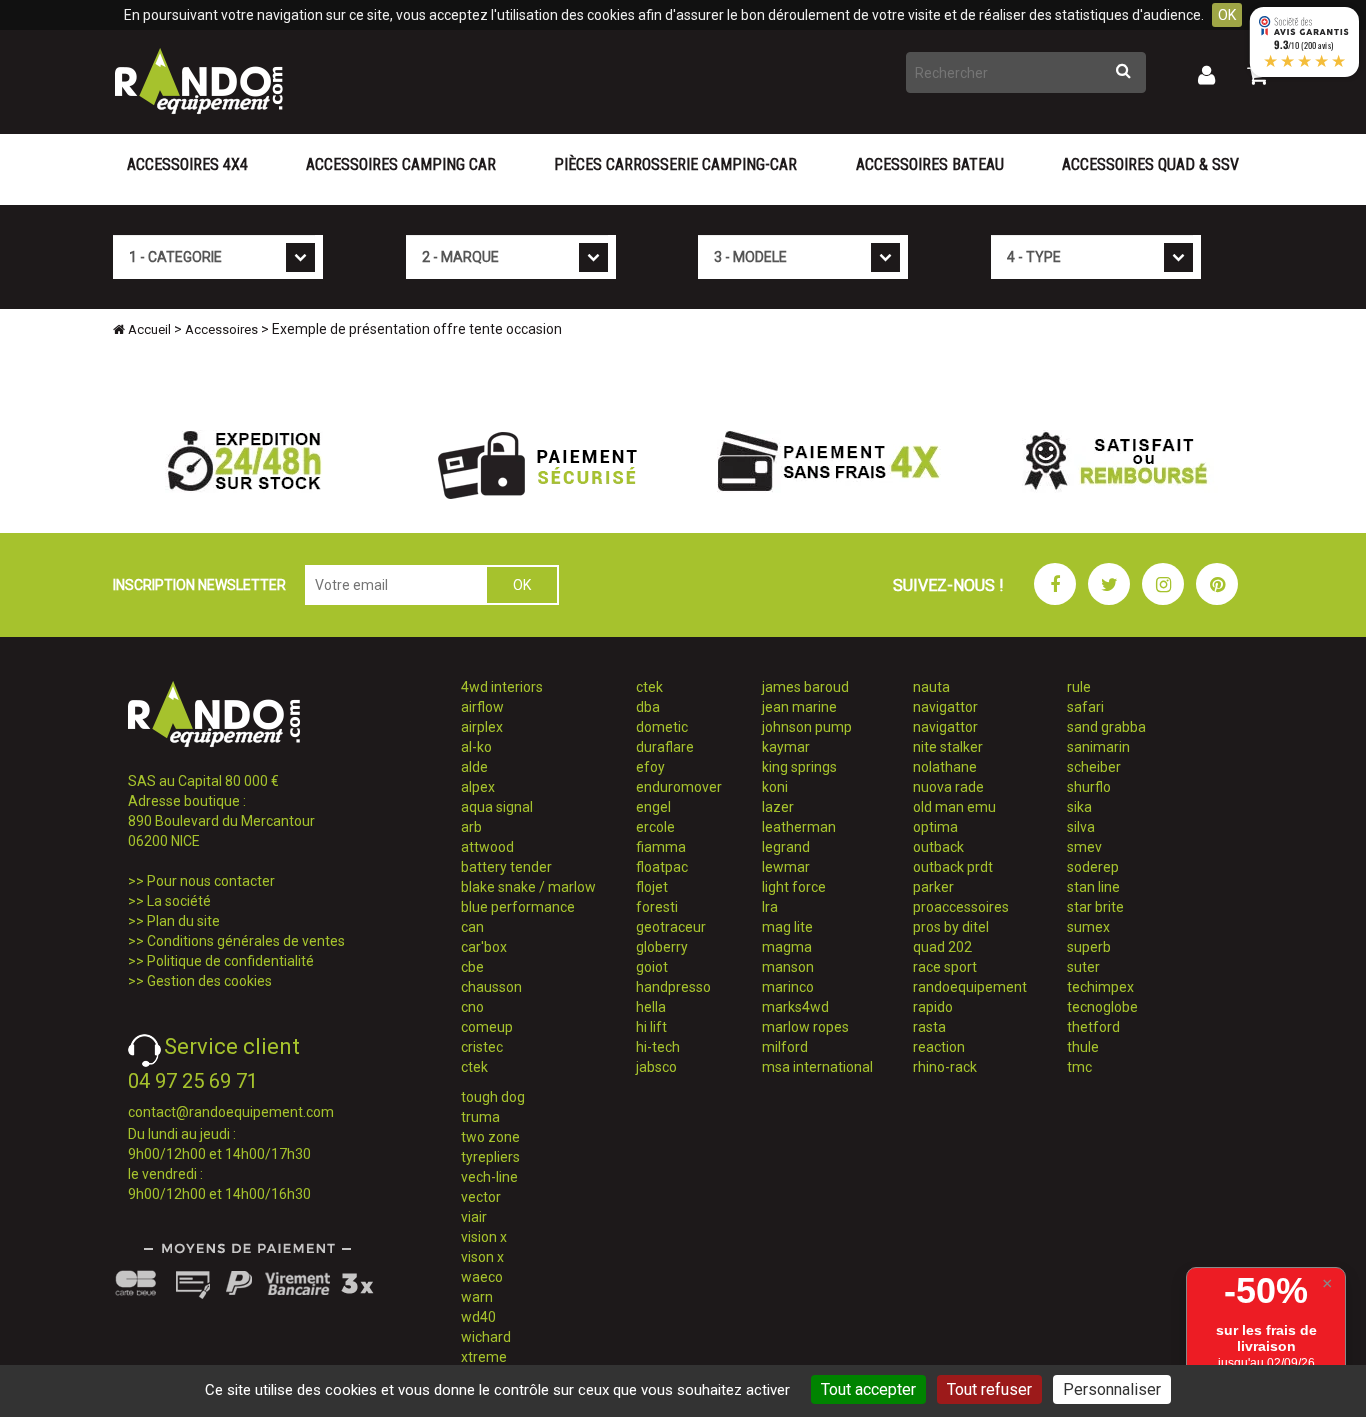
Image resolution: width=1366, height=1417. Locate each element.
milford (785, 1047)
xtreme (484, 1357)
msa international (817, 1067)
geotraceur (671, 927)
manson (788, 967)
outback (938, 847)
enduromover (679, 787)
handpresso (673, 987)
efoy (650, 767)
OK (1227, 15)
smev (1084, 847)
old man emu (954, 807)
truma (480, 1117)
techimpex (1100, 987)
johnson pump (807, 727)
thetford (1093, 1027)
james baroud (805, 687)
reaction (939, 1047)
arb (471, 827)
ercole (655, 827)
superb (1089, 947)
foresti (657, 907)
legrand (786, 847)
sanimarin (1098, 747)
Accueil (148, 329)
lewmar (786, 867)
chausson (491, 987)
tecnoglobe (1102, 1007)
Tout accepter (868, 1389)
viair (474, 1217)
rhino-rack (945, 1067)
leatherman (799, 827)
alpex (478, 787)
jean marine (799, 707)
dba (648, 707)
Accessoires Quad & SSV (1150, 164)
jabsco (656, 1067)
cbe (472, 967)
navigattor (945, 707)
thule (1083, 1047)
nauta (931, 687)
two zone (490, 1137)
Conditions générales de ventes (246, 941)
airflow (482, 707)
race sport (945, 967)
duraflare (665, 747)
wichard (486, 1337)
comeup (487, 1027)
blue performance (518, 907)
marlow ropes (805, 1027)
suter (1083, 967)
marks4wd (795, 1007)
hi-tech (658, 1047)
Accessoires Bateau (930, 164)
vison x (482, 1257)
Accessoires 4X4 (187, 164)
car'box (484, 947)
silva (1081, 827)
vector (481, 1197)
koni (775, 787)
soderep (1093, 867)
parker (933, 887)
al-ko (476, 747)
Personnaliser (1112, 1389)
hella (651, 1007)
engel (653, 807)
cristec (482, 1047)
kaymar (786, 747)
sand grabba (1106, 727)
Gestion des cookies (209, 981)
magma (787, 947)
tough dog (493, 1097)
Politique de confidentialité (230, 961)
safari (1085, 707)
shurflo (1089, 787)
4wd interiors (502, 687)
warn (477, 1297)
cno (472, 1007)
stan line (1093, 887)
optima (935, 827)
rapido (933, 1007)
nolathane (945, 767)
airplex (482, 727)
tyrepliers (490, 1157)
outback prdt (953, 867)
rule (1079, 687)
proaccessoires (961, 907)
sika (1079, 807)
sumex (1088, 927)
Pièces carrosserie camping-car (675, 164)
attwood (487, 847)
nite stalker (948, 747)
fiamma (661, 847)
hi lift (651, 1027)
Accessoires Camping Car (401, 164)
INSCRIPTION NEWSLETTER (199, 585)
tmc (1079, 1067)
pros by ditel (951, 927)
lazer (778, 807)
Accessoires (221, 329)
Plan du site (183, 921)
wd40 (478, 1317)
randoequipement (970, 987)
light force (794, 887)
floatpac (662, 867)
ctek (474, 1067)
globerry (662, 947)
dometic (662, 727)
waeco (482, 1277)
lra (770, 907)
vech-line (489, 1177)
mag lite (787, 927)
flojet (652, 887)
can (472, 927)
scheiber (1094, 767)
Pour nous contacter (211, 881)
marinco (788, 987)
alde (474, 767)
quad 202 (942, 947)
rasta (929, 1027)
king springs (799, 767)
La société (179, 901)
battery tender (506, 867)
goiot (652, 967)
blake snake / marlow (528, 887)
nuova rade (948, 787)
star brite (1095, 907)
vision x (484, 1237)
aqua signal (497, 807)
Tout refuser (989, 1389)
